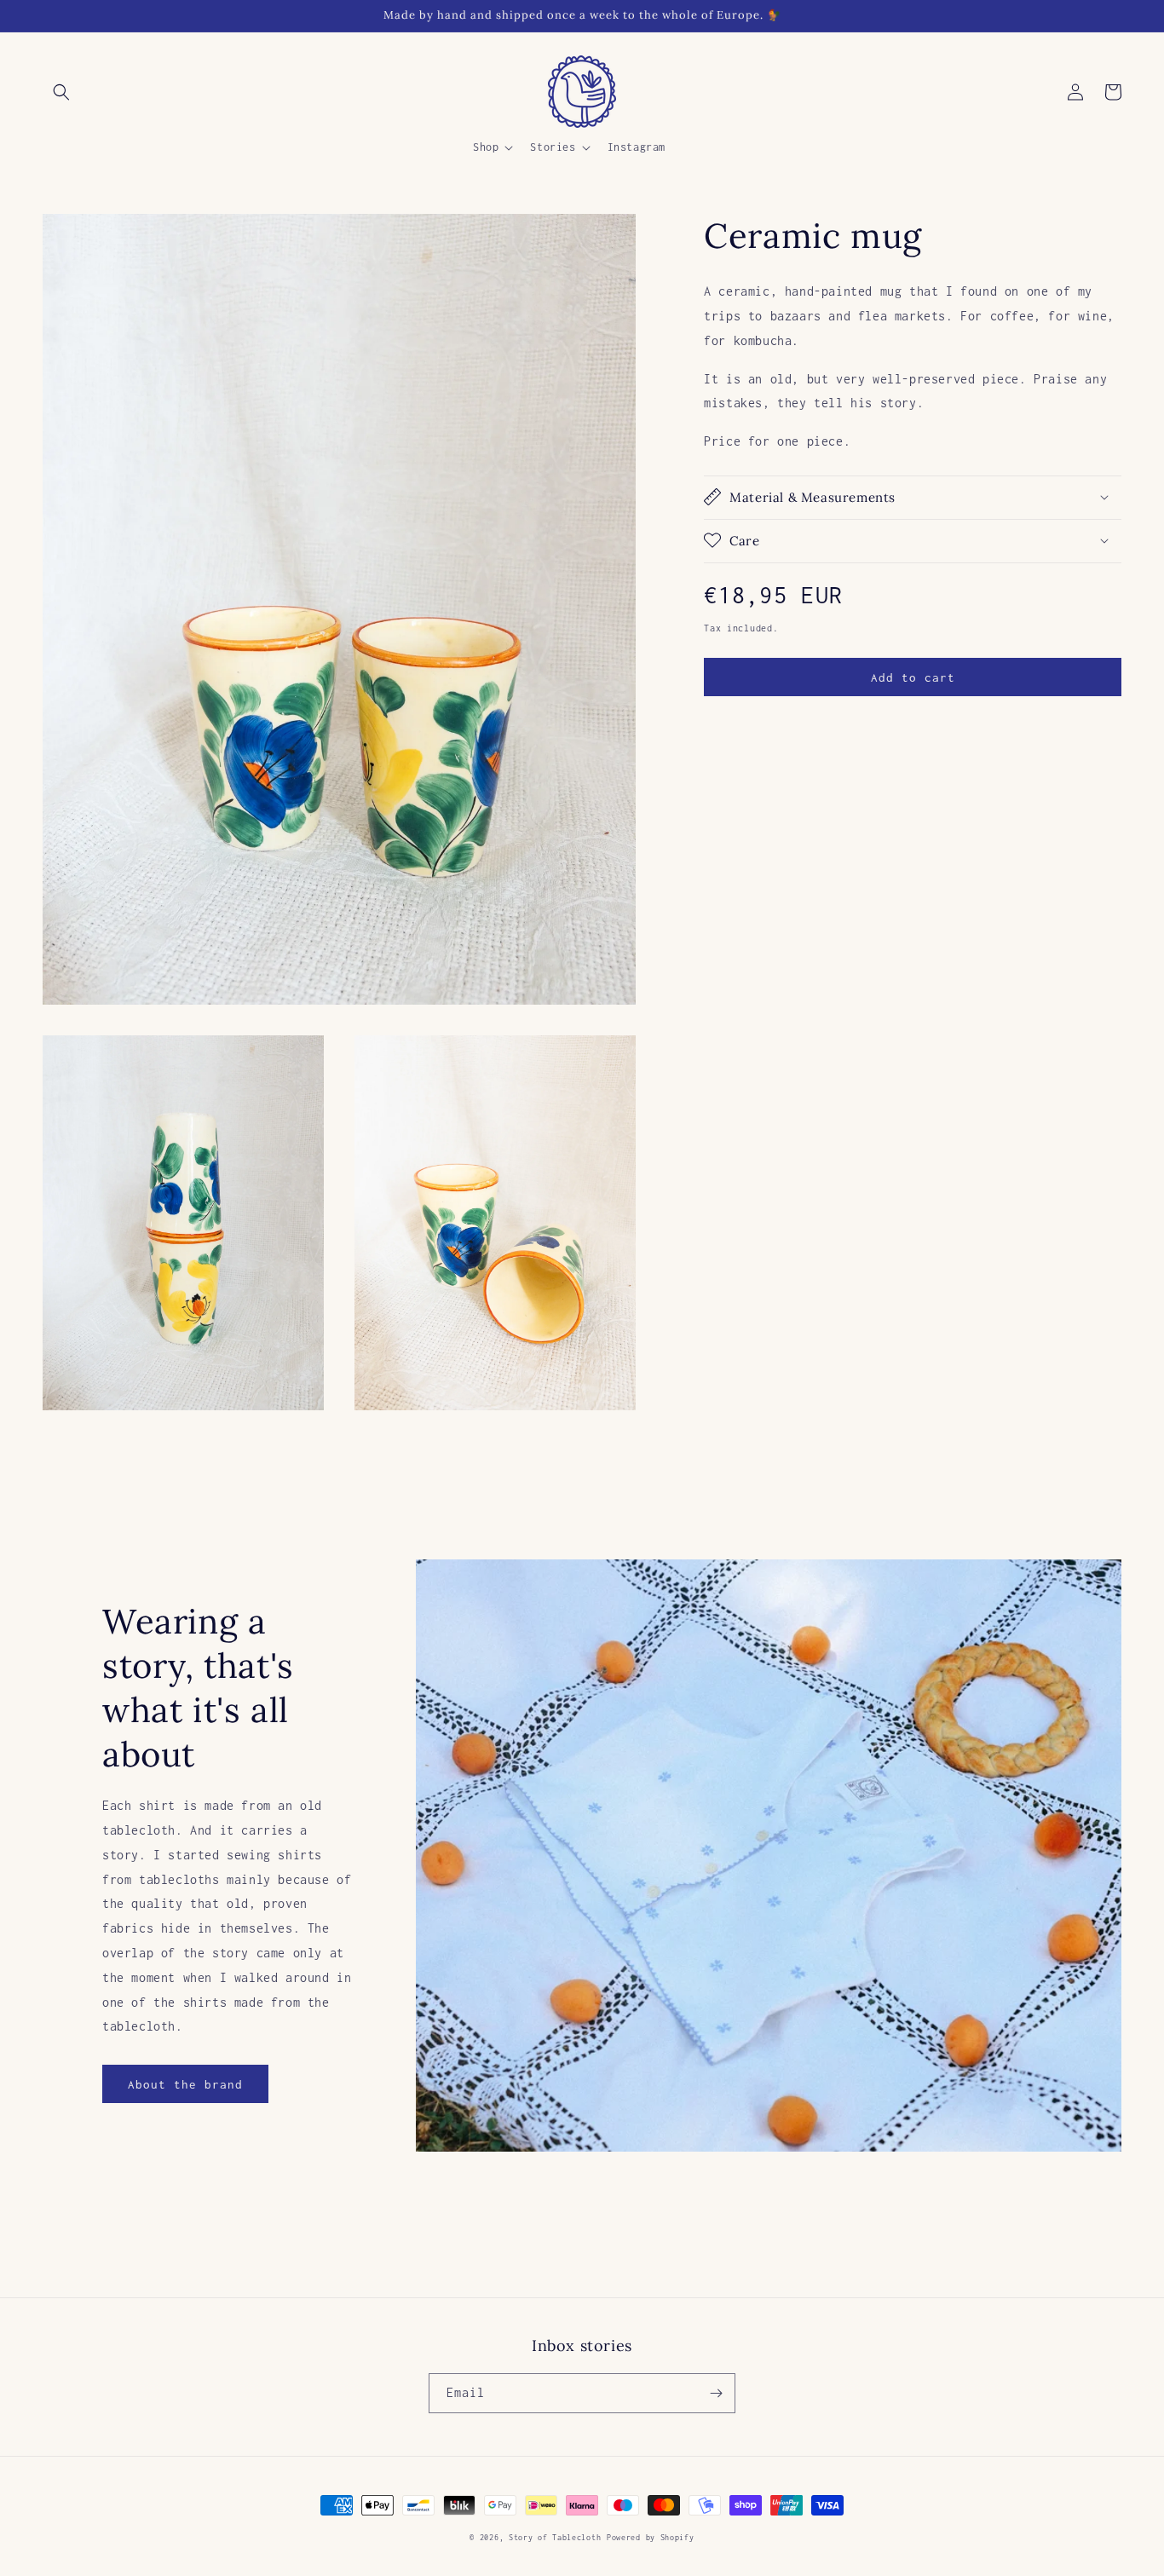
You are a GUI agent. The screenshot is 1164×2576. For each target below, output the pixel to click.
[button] (61, 92)
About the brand (185, 2084)
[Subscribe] (716, 2393)
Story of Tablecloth (555, 2537)
